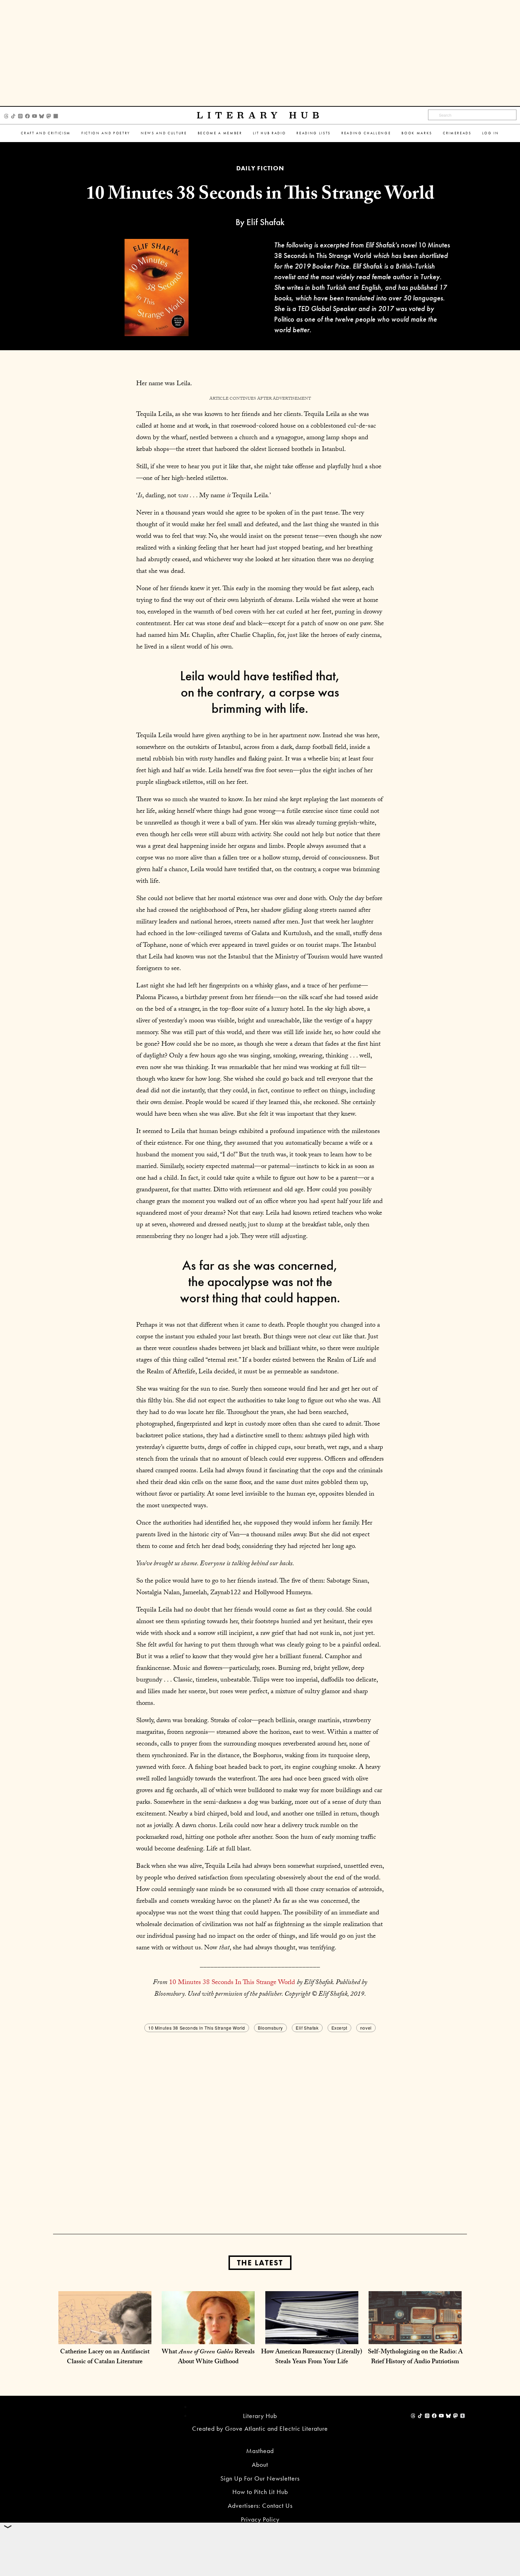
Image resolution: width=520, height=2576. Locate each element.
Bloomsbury (270, 2028)
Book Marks (417, 133)
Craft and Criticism (46, 133)
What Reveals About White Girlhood (208, 2357)
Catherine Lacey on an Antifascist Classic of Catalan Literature (105, 2357)
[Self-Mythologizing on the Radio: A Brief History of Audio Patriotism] (415, 2337)
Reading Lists (314, 133)
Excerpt (339, 2028)
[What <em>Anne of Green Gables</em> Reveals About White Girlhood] (208, 2337)
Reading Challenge (366, 133)
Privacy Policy (260, 2519)
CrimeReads (457, 133)
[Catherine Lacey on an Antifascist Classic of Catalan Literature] (105, 2337)
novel (366, 2028)
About (260, 2464)
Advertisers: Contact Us (260, 2505)
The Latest (260, 2263)
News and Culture (164, 133)
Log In (491, 133)
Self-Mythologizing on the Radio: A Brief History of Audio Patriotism (415, 2357)
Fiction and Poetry (106, 133)
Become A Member (220, 133)
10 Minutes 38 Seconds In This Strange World (232, 1983)
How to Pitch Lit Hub (260, 2492)
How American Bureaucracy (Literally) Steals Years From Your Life (312, 2357)
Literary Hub (260, 115)
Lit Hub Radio (270, 133)
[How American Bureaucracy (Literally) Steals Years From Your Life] (312, 2337)
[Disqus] (260, 2122)
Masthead (260, 2451)
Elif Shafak (307, 2028)
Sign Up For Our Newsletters (260, 2478)
